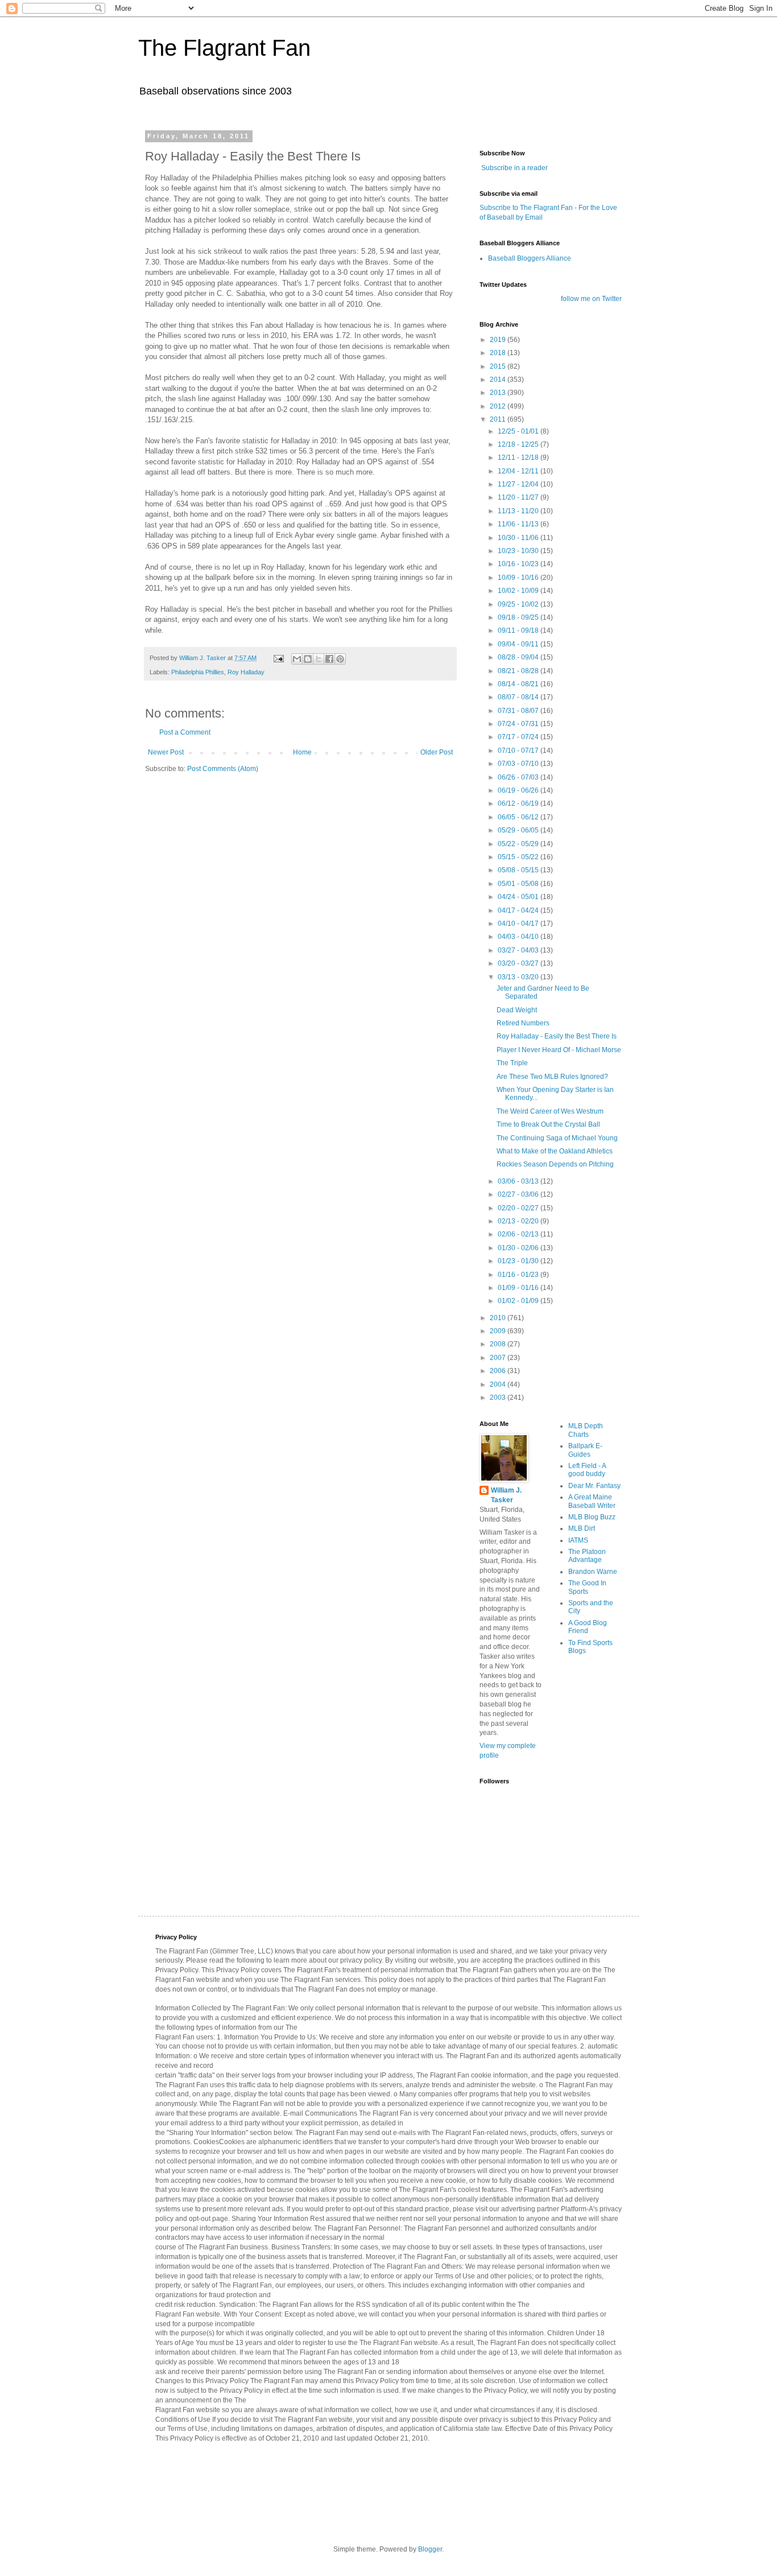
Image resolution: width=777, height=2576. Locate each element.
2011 (499, 419)
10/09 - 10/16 (519, 578)
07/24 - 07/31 (519, 724)
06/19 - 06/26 (519, 790)
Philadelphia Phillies (198, 672)
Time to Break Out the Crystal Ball (548, 1124)
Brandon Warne (593, 1572)
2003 (499, 1398)
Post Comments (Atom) (223, 769)
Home (302, 752)
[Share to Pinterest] (340, 659)
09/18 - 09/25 (519, 617)
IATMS (578, 1540)
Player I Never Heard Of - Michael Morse (559, 1050)
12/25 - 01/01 (519, 431)
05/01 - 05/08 (519, 884)
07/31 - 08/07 (519, 711)
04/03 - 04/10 (519, 937)
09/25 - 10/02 (519, 604)
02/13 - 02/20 (519, 1221)
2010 (499, 1318)
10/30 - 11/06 (519, 538)
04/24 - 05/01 (519, 897)
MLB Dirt (582, 1528)
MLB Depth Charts (586, 1430)
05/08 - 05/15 (519, 870)
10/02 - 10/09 (519, 591)
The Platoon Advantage (587, 1556)
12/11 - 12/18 (519, 458)
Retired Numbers (523, 1023)
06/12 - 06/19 (519, 803)
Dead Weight (517, 1010)
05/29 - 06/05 (519, 830)
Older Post (437, 752)
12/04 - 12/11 (519, 471)
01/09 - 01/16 (519, 1288)
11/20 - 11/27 (519, 497)
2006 (499, 1371)
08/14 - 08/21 (519, 684)
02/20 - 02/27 (519, 1208)
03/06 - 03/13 (519, 1181)
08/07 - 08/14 (519, 697)
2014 (499, 380)
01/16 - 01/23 (519, 1275)
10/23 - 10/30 (519, 551)
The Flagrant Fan (224, 48)
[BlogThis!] (308, 659)
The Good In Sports (587, 1587)
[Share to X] (319, 659)
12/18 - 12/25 (519, 444)
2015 (499, 366)
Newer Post (166, 752)
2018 (499, 353)
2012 (499, 406)
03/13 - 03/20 (519, 977)
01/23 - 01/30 (519, 1261)
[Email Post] (278, 658)
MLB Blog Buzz (592, 1517)
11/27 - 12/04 (519, 484)
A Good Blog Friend (588, 1627)
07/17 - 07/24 (519, 737)
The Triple (512, 1063)
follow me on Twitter (591, 299)
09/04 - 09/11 (519, 644)
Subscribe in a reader (514, 168)
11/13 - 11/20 (519, 511)
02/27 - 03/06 (519, 1194)
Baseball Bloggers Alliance (530, 258)
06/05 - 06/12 (519, 817)
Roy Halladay (246, 672)
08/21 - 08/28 (519, 671)
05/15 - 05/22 (519, 857)
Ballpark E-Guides (585, 1450)
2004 (499, 1384)
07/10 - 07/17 (519, 751)
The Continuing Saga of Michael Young (557, 1138)
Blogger (430, 2549)
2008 (499, 1344)
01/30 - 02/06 (519, 1248)
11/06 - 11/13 (519, 524)
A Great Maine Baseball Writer (592, 1501)
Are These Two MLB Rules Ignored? (552, 1077)
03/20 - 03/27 (519, 963)
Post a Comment (185, 732)
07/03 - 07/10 (519, 764)
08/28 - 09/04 (519, 657)
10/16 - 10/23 (519, 564)
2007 (499, 1358)
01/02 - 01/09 (519, 1301)
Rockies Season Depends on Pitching (555, 1164)
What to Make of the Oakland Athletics (555, 1151)
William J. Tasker (506, 1495)
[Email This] (297, 659)
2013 (499, 393)
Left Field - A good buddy (587, 1470)
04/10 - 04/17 (519, 924)
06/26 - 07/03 (519, 777)
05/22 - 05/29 (519, 844)
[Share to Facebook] (329, 659)
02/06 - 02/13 (519, 1234)
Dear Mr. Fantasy (594, 1486)
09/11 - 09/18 (519, 630)
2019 (499, 340)
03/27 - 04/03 (519, 950)
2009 (499, 1331)
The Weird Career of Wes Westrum (550, 1111)
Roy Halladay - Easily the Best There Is (557, 1036)
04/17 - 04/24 (519, 910)
